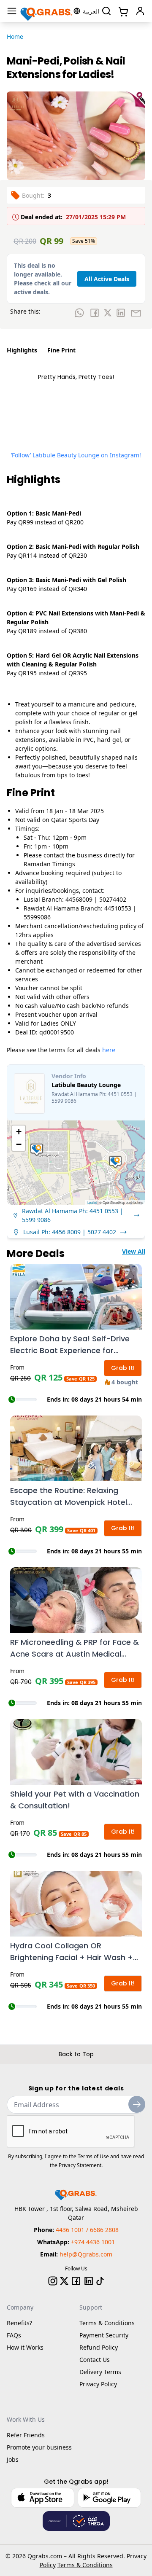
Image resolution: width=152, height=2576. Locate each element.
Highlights (22, 350)
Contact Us (95, 2360)
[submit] (137, 2104)
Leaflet (92, 1202)
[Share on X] (108, 313)
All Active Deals (107, 279)
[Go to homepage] (47, 11)
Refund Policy (99, 2347)
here (109, 1050)
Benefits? (19, 2323)
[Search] (106, 11)
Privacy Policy (98, 2384)
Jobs (13, 2459)
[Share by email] (136, 313)
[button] (37, 1150)
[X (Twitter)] (64, 2281)
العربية (91, 11)
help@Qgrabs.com (86, 2254)
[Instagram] (53, 2281)
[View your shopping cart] (122, 11)
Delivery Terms (100, 2372)
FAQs (14, 2335)
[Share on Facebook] (95, 313)
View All (134, 1251)
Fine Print (61, 350)
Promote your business (39, 2447)
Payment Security (104, 2335)
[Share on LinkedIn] (121, 313)
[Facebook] (76, 2281)
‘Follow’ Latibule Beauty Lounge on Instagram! (76, 455)
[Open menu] (12, 11)
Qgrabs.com (45, 2556)
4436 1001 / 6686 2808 (87, 2230)
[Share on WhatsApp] (79, 313)
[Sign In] (140, 11)
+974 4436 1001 (93, 2242)
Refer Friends (26, 2435)
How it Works (25, 2347)
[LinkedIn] (89, 2281)
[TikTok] (100, 2281)
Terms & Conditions (107, 2323)
